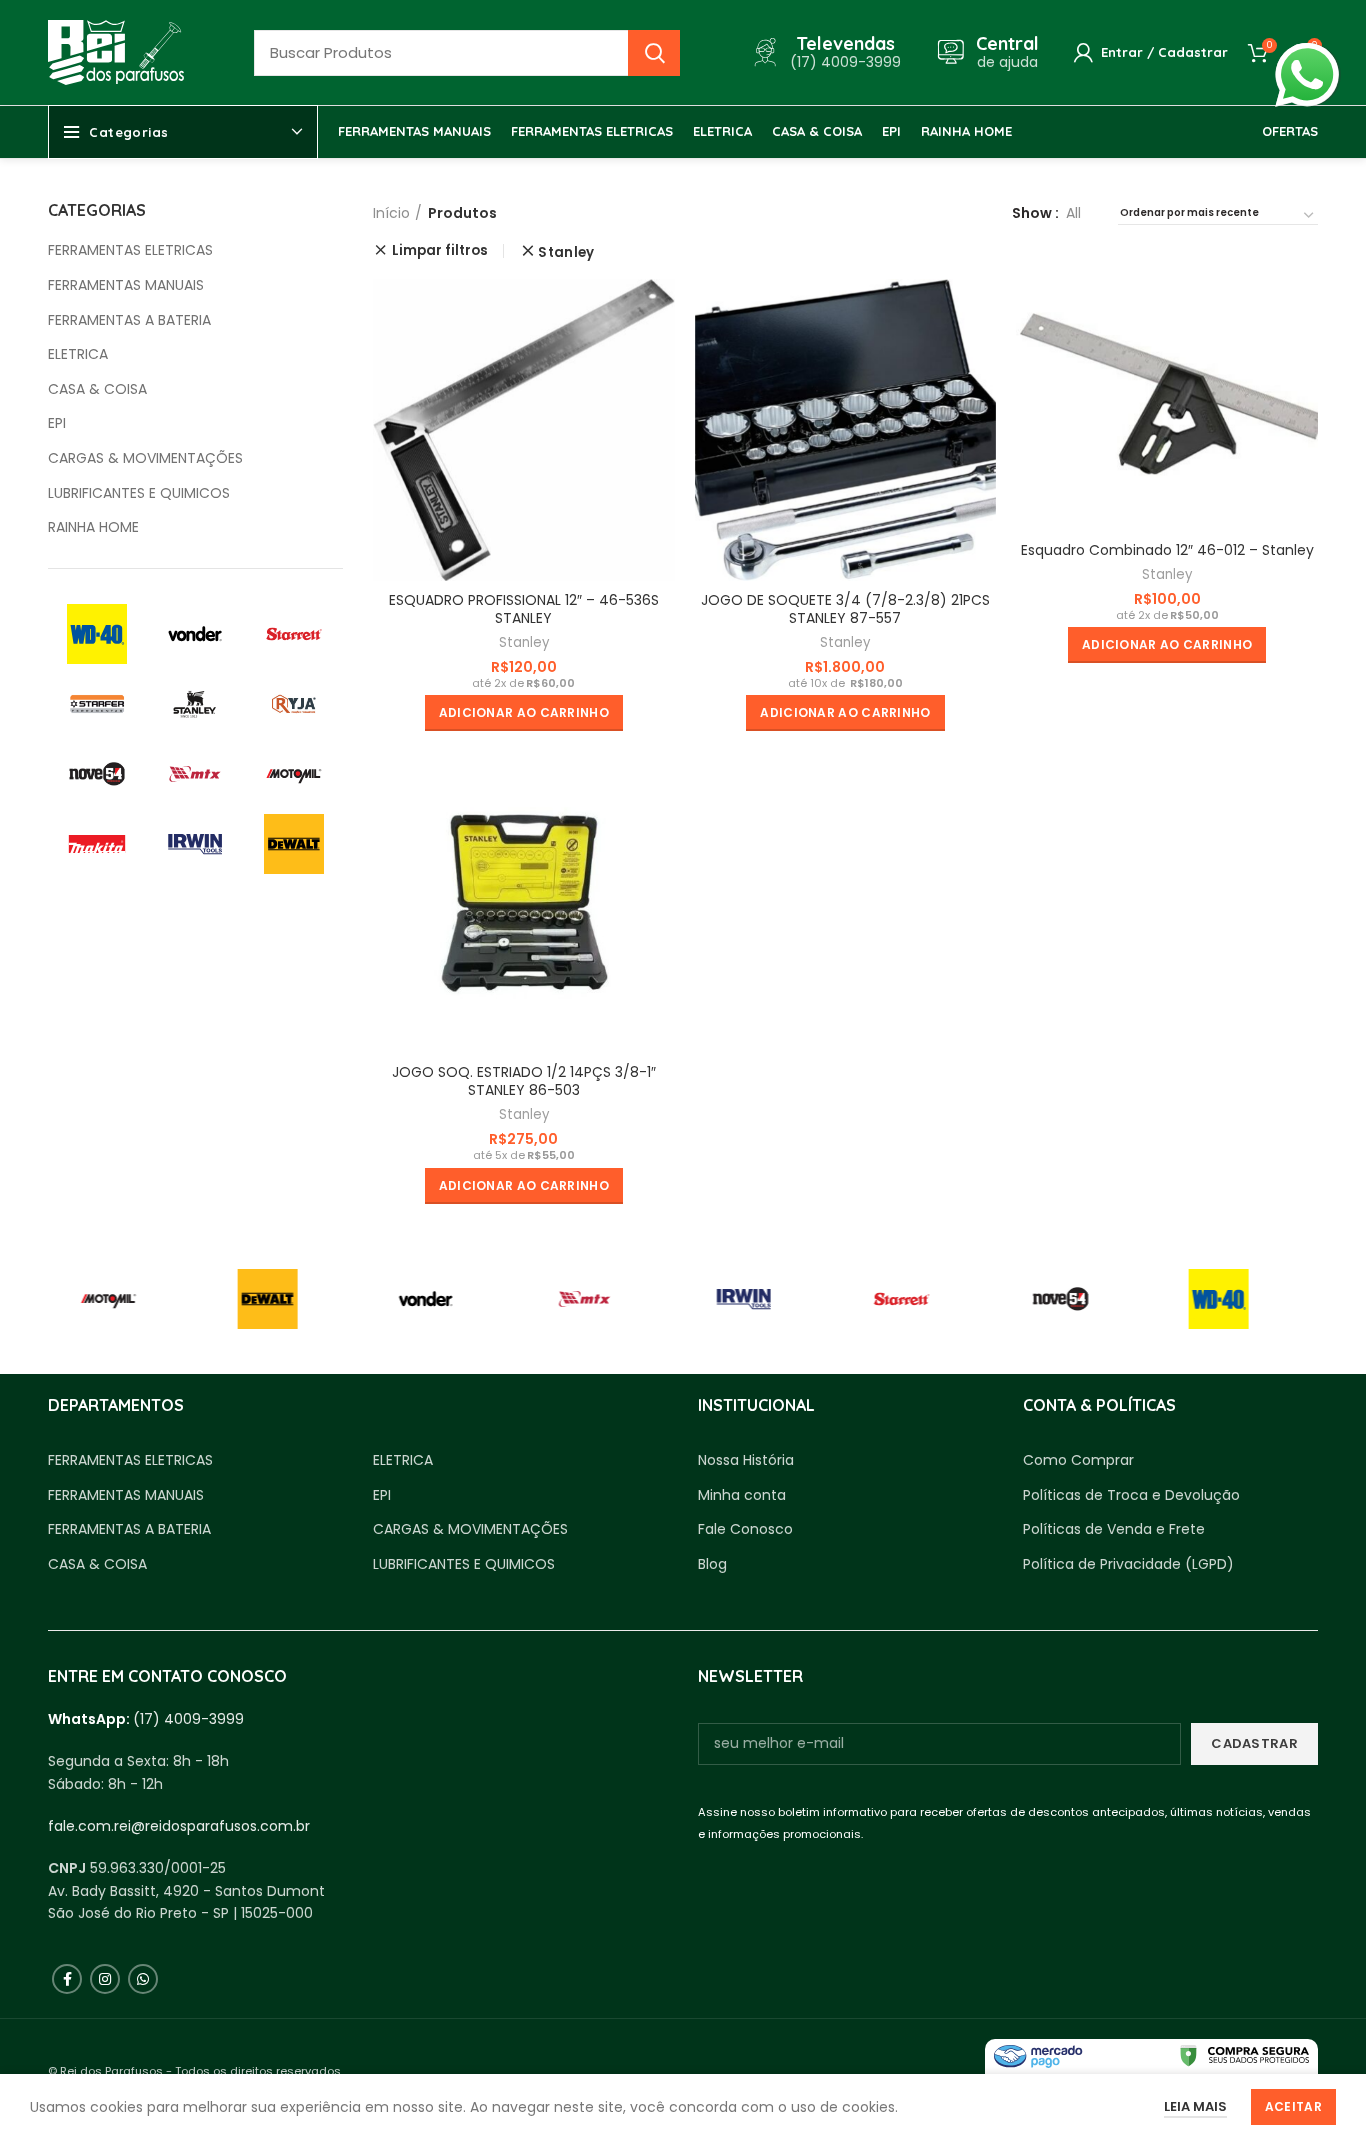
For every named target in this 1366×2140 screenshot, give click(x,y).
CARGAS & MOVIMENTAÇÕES (145, 458)
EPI (57, 423)
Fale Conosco (745, 1529)
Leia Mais (1195, 2106)
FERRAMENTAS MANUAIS (126, 285)
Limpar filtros (440, 251)
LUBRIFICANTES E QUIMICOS (139, 493)
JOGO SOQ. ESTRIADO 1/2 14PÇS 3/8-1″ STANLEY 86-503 (524, 1081)
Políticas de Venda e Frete (1114, 1529)
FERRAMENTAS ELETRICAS (130, 250)
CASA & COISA (97, 389)
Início (391, 213)
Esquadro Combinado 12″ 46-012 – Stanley (1167, 550)
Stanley (566, 252)
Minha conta (742, 1495)
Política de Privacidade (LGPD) (1128, 1564)
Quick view (660, 311)
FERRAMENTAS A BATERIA (129, 320)
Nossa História (746, 1460)
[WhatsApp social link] (143, 1979)
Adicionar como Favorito (660, 356)
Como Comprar (1078, 1460)
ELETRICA (78, 354)
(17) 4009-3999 (188, 1719)
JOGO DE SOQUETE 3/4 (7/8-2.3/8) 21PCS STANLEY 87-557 (845, 609)
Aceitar (1293, 2106)
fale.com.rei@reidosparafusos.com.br (179, 1826)
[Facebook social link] (67, 1979)
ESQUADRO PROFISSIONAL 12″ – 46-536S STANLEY (524, 609)
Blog (712, 1564)
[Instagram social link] (105, 1979)
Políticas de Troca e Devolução (1131, 1495)
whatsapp (1307, 54)
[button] (524, 713)
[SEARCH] (654, 53)
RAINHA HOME (93, 527)
